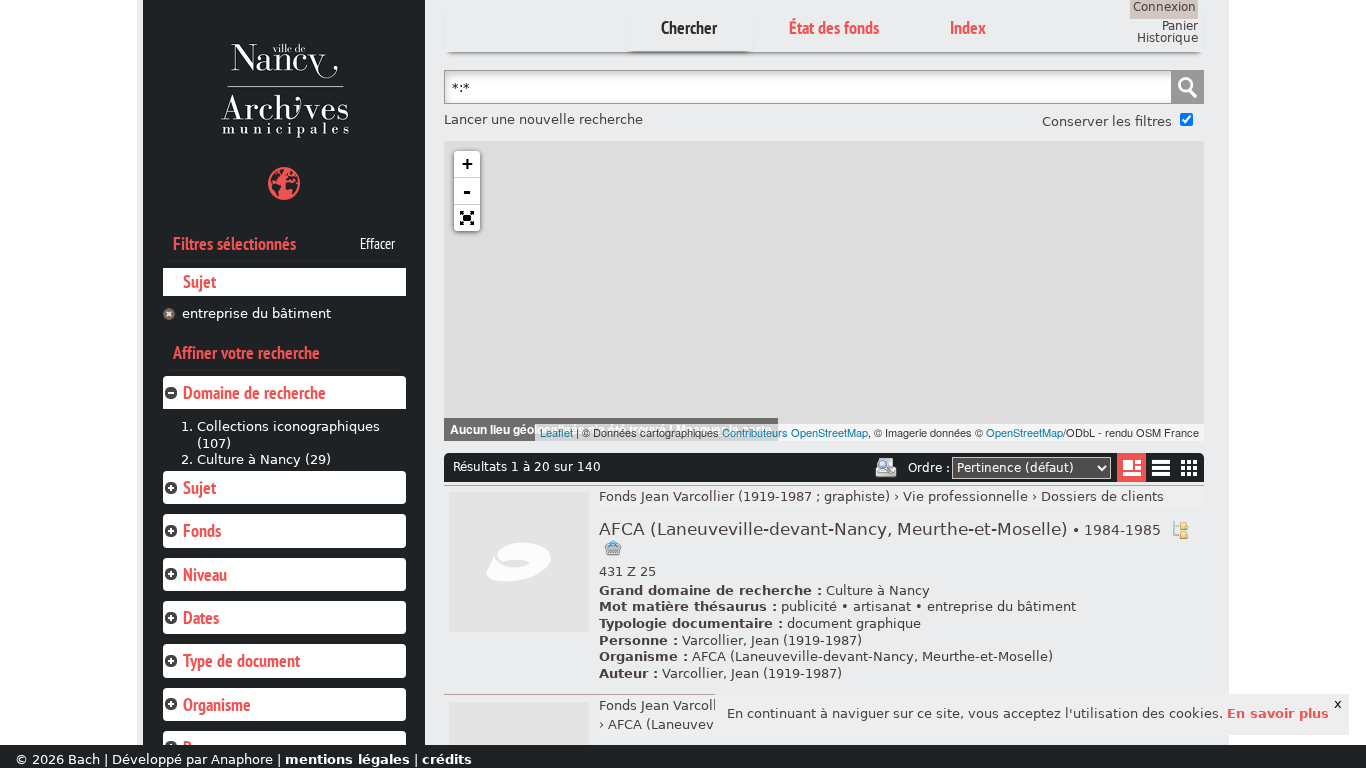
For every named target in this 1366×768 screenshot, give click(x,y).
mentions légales (347, 759)
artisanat (882, 606)
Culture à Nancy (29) (264, 459)
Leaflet (556, 432)
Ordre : (929, 468)
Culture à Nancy (878, 590)
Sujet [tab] (199, 487)
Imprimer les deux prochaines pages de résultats (886, 468)
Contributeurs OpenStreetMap (795, 432)
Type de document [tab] (241, 660)
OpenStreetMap (1024, 432)
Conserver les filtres (1107, 121)
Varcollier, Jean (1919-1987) (772, 640)
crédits (447, 759)
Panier (1180, 26)
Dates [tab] (201, 617)
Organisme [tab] (217, 704)
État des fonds (834, 27)
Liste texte (1160, 471)
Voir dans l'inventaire (1180, 530)
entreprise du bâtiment (256, 313)
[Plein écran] (467, 218)
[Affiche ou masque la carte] (284, 186)
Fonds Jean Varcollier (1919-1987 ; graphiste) (744, 496)
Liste (1131, 467)
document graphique (854, 623)
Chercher (689, 27)
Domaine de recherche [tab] (254, 392)
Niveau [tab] (205, 574)
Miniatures (1189, 467)
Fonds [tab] (202, 530)
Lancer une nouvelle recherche (543, 119)
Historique (1167, 38)
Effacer (377, 244)
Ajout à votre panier (613, 548)
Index (968, 27)
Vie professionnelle (965, 496)
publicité (809, 606)
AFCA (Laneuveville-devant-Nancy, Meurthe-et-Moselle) (880, 529)
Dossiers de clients (1102, 496)
